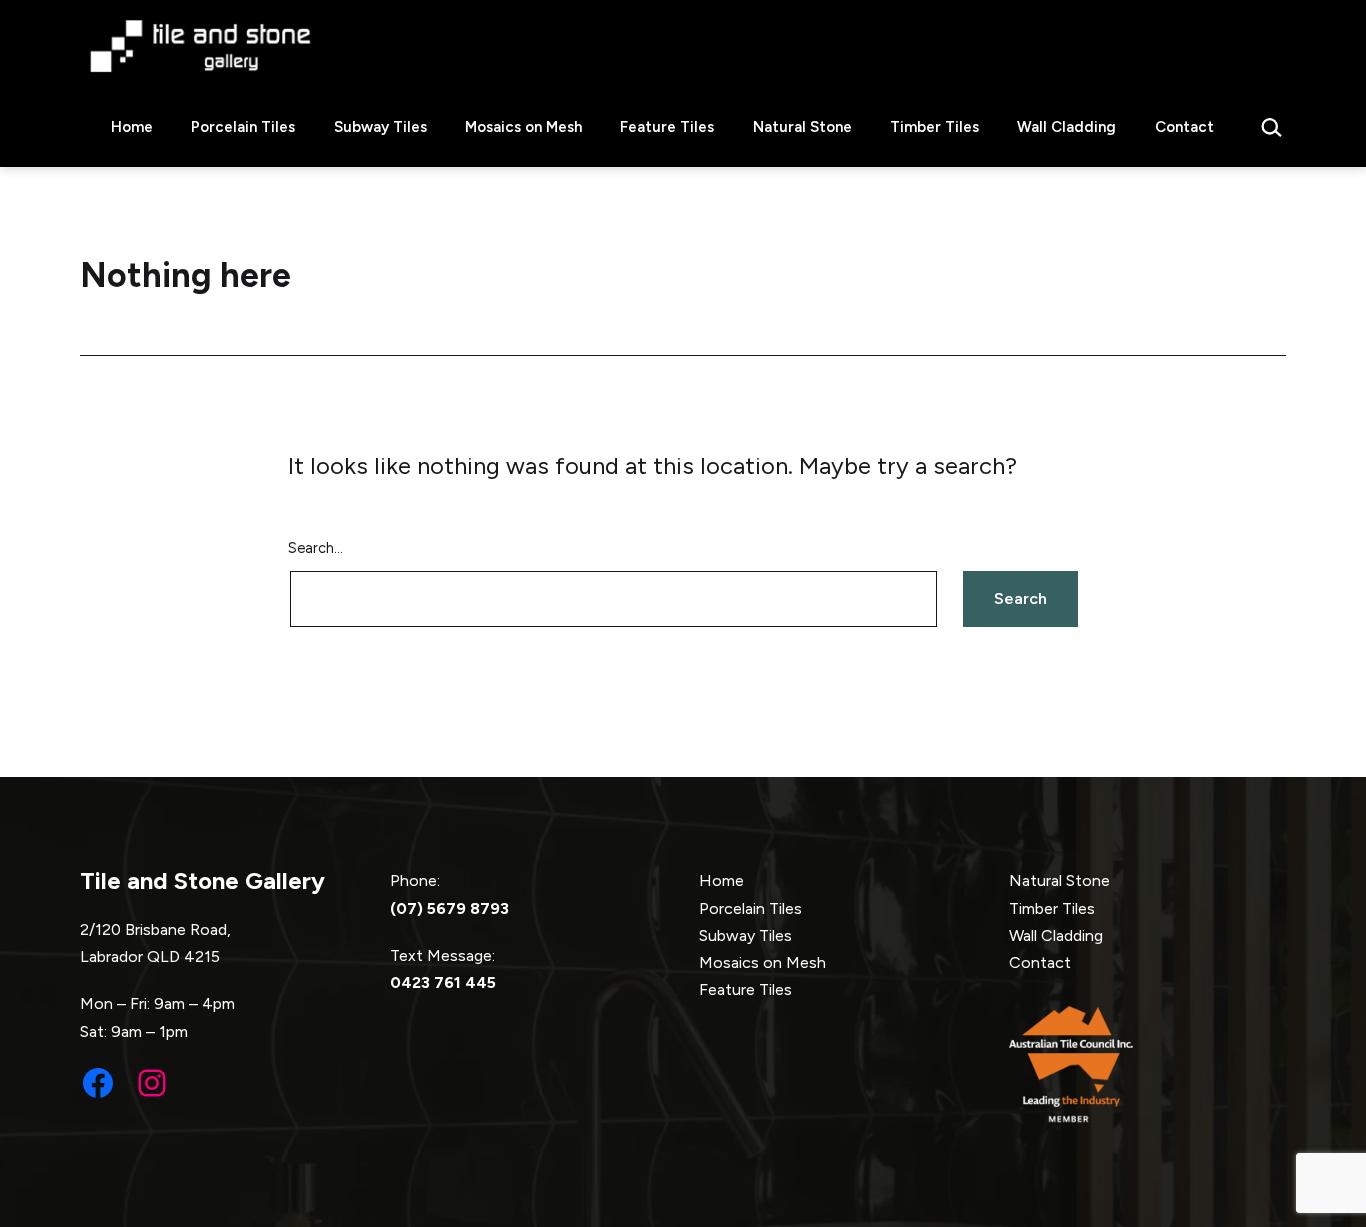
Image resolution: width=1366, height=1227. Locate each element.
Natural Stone (802, 127)
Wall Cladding (1066, 127)
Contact (1184, 127)
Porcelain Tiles (243, 127)
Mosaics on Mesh (523, 127)
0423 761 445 (443, 982)
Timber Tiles (934, 127)
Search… (315, 548)
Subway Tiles (380, 127)
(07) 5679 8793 (449, 908)
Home (132, 127)
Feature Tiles (667, 127)
